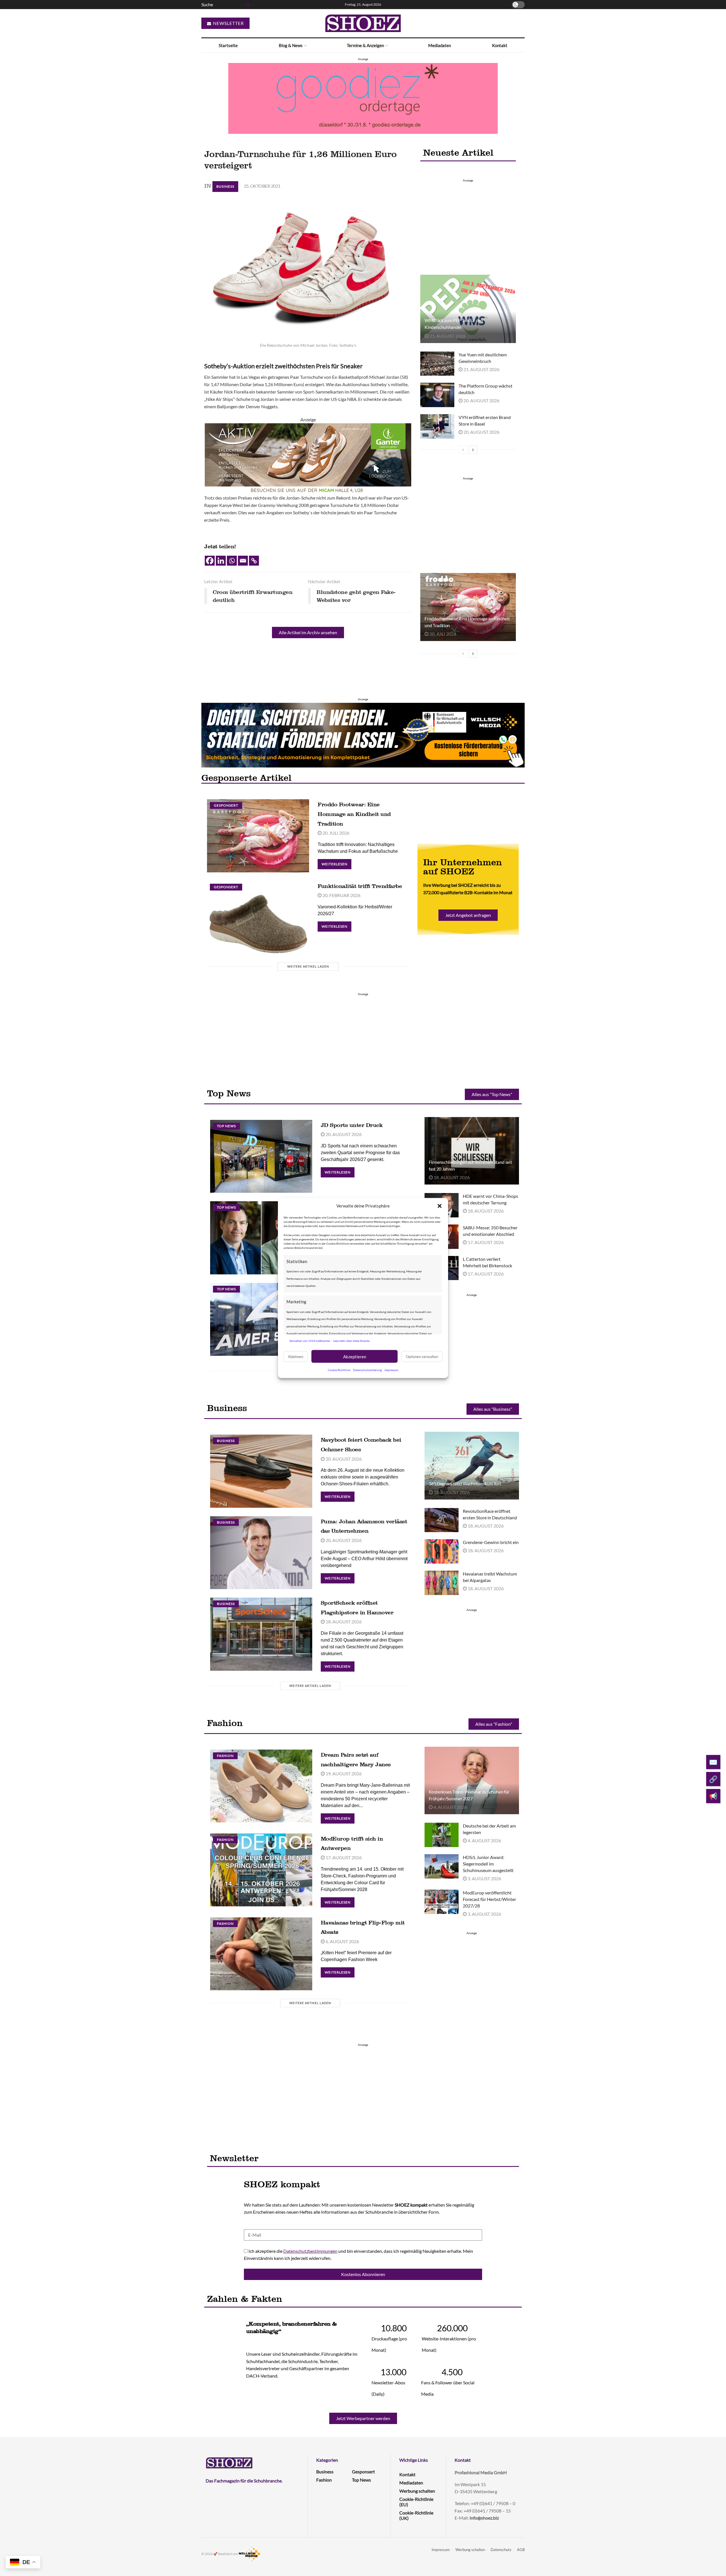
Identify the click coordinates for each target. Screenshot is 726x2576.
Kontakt (500, 45)
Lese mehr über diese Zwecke (351, 1340)
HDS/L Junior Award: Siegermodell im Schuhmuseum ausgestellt (488, 1864)
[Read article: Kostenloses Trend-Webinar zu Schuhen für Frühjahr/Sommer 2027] (472, 1780)
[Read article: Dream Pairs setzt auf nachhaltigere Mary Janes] (261, 1786)
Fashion (225, 1756)
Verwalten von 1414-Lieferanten (310, 1340)
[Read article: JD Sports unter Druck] (261, 1156)
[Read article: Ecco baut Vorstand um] (261, 1238)
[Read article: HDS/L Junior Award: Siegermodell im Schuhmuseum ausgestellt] (442, 1866)
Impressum (391, 1370)
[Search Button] (247, 5)
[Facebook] (210, 561)
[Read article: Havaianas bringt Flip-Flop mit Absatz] (261, 1954)
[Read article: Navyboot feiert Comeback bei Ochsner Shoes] (261, 1471)
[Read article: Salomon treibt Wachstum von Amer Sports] (261, 1319)
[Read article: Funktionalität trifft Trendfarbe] (258, 917)
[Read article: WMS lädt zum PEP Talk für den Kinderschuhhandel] (468, 309)
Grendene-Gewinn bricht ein (491, 1542)
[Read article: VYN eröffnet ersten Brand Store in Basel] (437, 426)
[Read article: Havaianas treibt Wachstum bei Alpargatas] (442, 1583)
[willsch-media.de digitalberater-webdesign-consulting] (363, 735)
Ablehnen (296, 1356)
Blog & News (291, 45)
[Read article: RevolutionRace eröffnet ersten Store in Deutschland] (442, 1520)
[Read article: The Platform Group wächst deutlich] (437, 395)
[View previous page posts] (463, 450)
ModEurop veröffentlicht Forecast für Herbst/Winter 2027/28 (489, 1899)
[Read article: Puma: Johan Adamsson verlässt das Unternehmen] (261, 1553)
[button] (440, 1206)
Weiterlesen (336, 863)
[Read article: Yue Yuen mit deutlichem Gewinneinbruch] (437, 364)
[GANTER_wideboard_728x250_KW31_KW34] (308, 458)
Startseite (228, 45)
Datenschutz (501, 2550)
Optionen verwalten (422, 1356)
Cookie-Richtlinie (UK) (416, 2515)
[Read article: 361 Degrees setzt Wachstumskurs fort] (472, 1465)
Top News (226, 1126)
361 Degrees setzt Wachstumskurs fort (465, 1483)
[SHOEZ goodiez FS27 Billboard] (363, 98)
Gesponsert (226, 805)
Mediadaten (440, 45)
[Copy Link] (254, 561)
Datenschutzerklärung (367, 1370)
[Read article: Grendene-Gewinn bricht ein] (442, 1551)
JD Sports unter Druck (352, 1125)
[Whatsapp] (232, 561)
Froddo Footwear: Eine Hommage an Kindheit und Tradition (354, 814)
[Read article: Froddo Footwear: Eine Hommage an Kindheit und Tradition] (468, 607)
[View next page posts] (473, 450)
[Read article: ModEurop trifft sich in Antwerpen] (261, 1870)
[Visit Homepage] (363, 23)
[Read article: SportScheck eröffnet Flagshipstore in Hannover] (261, 1634)
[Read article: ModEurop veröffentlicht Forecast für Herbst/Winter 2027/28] (442, 1902)
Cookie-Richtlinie (339, 1370)
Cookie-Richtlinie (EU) (416, 2502)
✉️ (713, 1762)
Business (225, 186)
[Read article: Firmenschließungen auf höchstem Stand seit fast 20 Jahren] (472, 1151)
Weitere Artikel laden (308, 966)
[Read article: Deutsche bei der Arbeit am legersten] (442, 1835)
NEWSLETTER (228, 23)
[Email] (243, 561)
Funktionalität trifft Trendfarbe (360, 886)
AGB (521, 2550)
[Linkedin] (221, 561)
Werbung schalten (417, 2491)
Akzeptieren (355, 1356)
